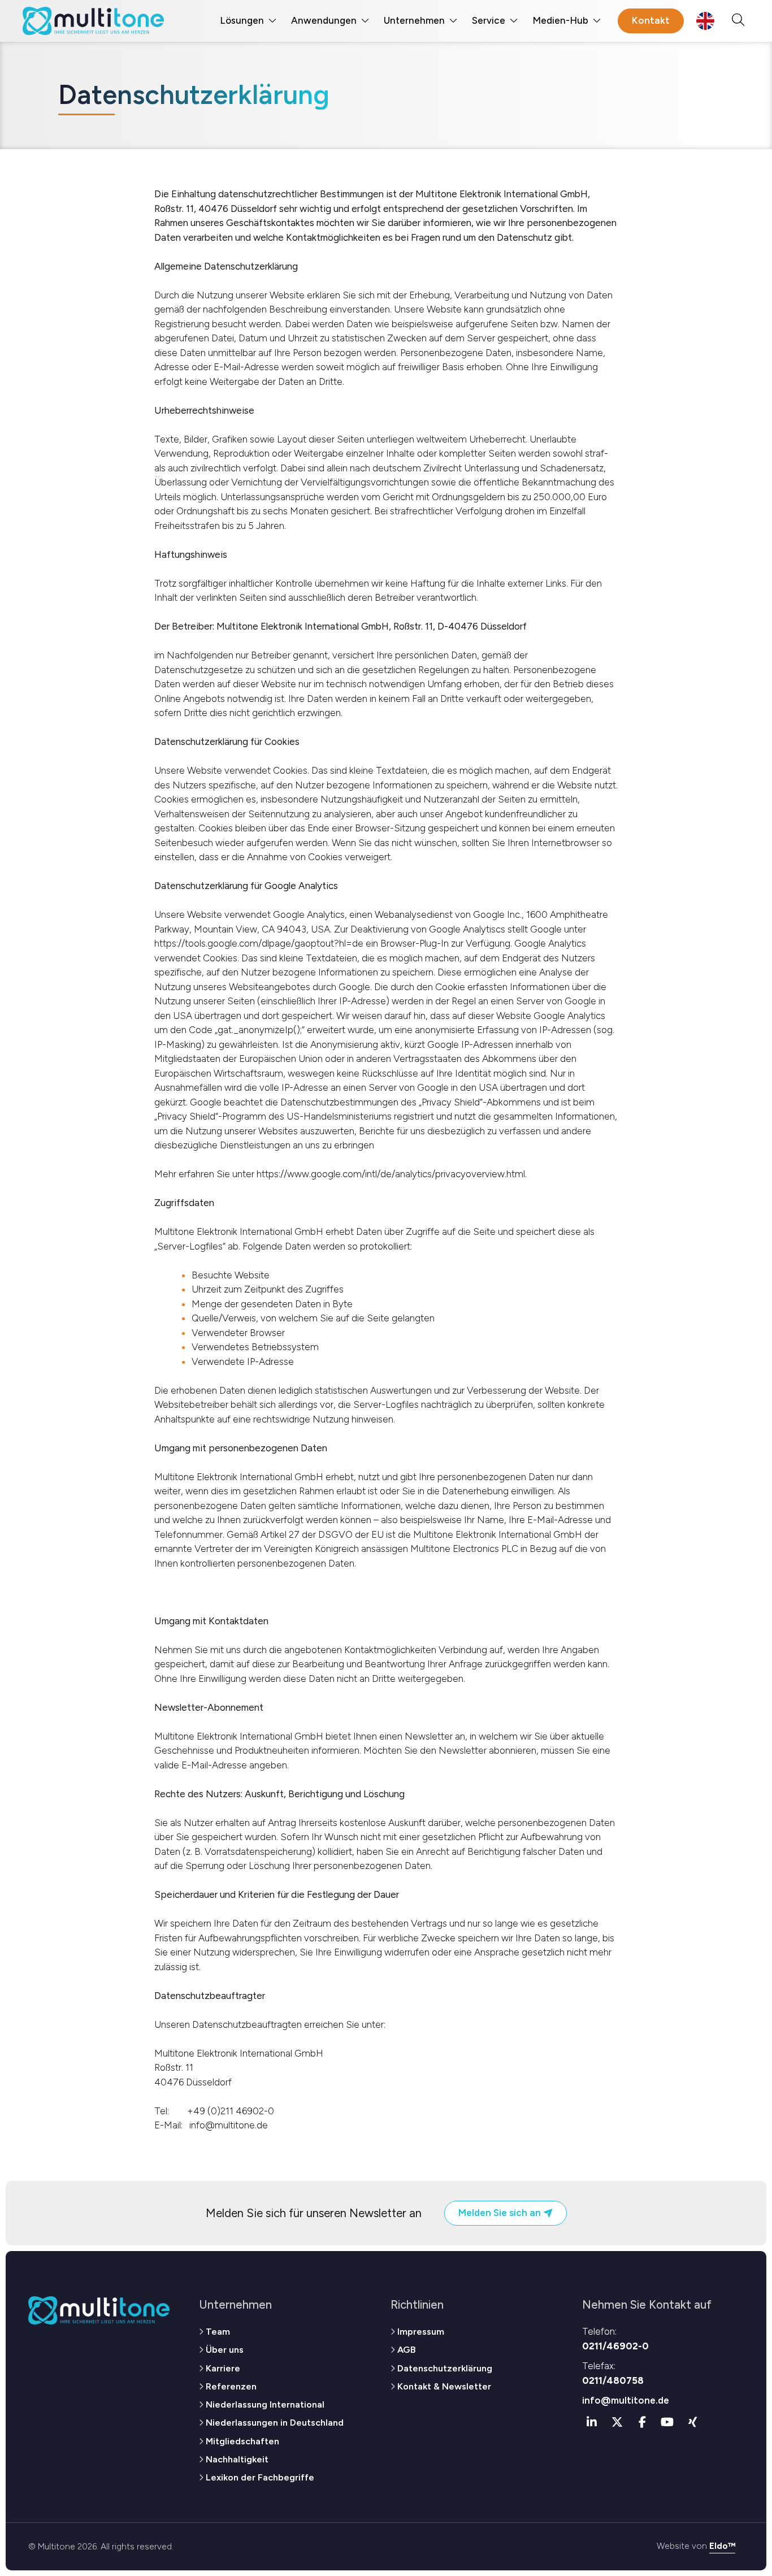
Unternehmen (414, 20)
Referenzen (231, 2386)
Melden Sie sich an (501, 2213)
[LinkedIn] (592, 2422)
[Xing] (693, 2422)
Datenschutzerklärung (445, 2368)
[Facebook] (643, 2422)
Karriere (223, 2368)
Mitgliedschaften (242, 2441)
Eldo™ (722, 2546)
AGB (406, 2350)
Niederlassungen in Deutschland (275, 2423)
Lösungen (242, 20)
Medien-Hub (560, 20)
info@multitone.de (626, 2400)
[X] (617, 2422)
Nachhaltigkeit (237, 2459)
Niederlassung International (265, 2404)
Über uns (225, 2350)
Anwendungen (324, 20)
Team (218, 2332)
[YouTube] (667, 2422)
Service (489, 20)
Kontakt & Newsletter (444, 2386)
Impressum (421, 2332)
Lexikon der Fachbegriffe (260, 2477)
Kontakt (651, 20)
